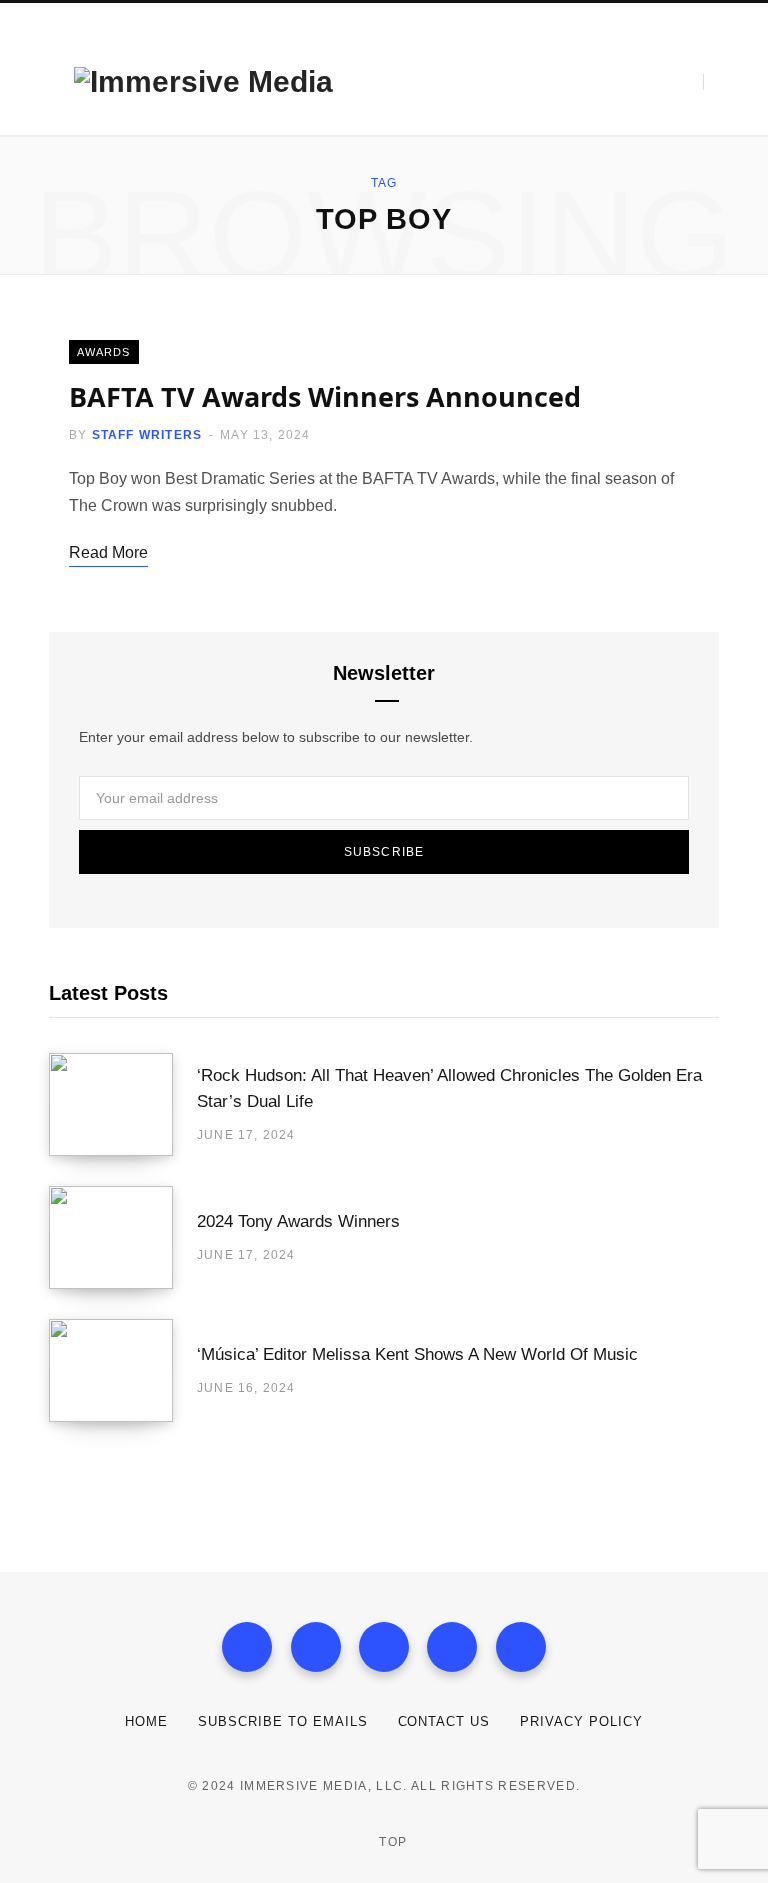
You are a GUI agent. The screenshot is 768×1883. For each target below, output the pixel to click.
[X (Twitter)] (316, 1647)
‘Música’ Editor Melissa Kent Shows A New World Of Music (417, 1354)
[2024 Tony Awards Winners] (123, 1237)
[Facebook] (247, 1647)
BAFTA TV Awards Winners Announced (325, 396)
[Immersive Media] (203, 82)
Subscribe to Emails (283, 1721)
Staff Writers (147, 435)
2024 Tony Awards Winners (298, 1221)
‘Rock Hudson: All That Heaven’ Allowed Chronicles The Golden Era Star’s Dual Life (449, 1088)
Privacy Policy (581, 1721)
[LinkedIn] (452, 1647)
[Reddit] (521, 1647)
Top (391, 1842)
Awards (104, 352)
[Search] (718, 82)
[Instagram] (384, 1647)
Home (146, 1721)
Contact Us (444, 1721)
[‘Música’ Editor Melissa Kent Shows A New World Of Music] (123, 1370)
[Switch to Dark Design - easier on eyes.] (675, 82)
